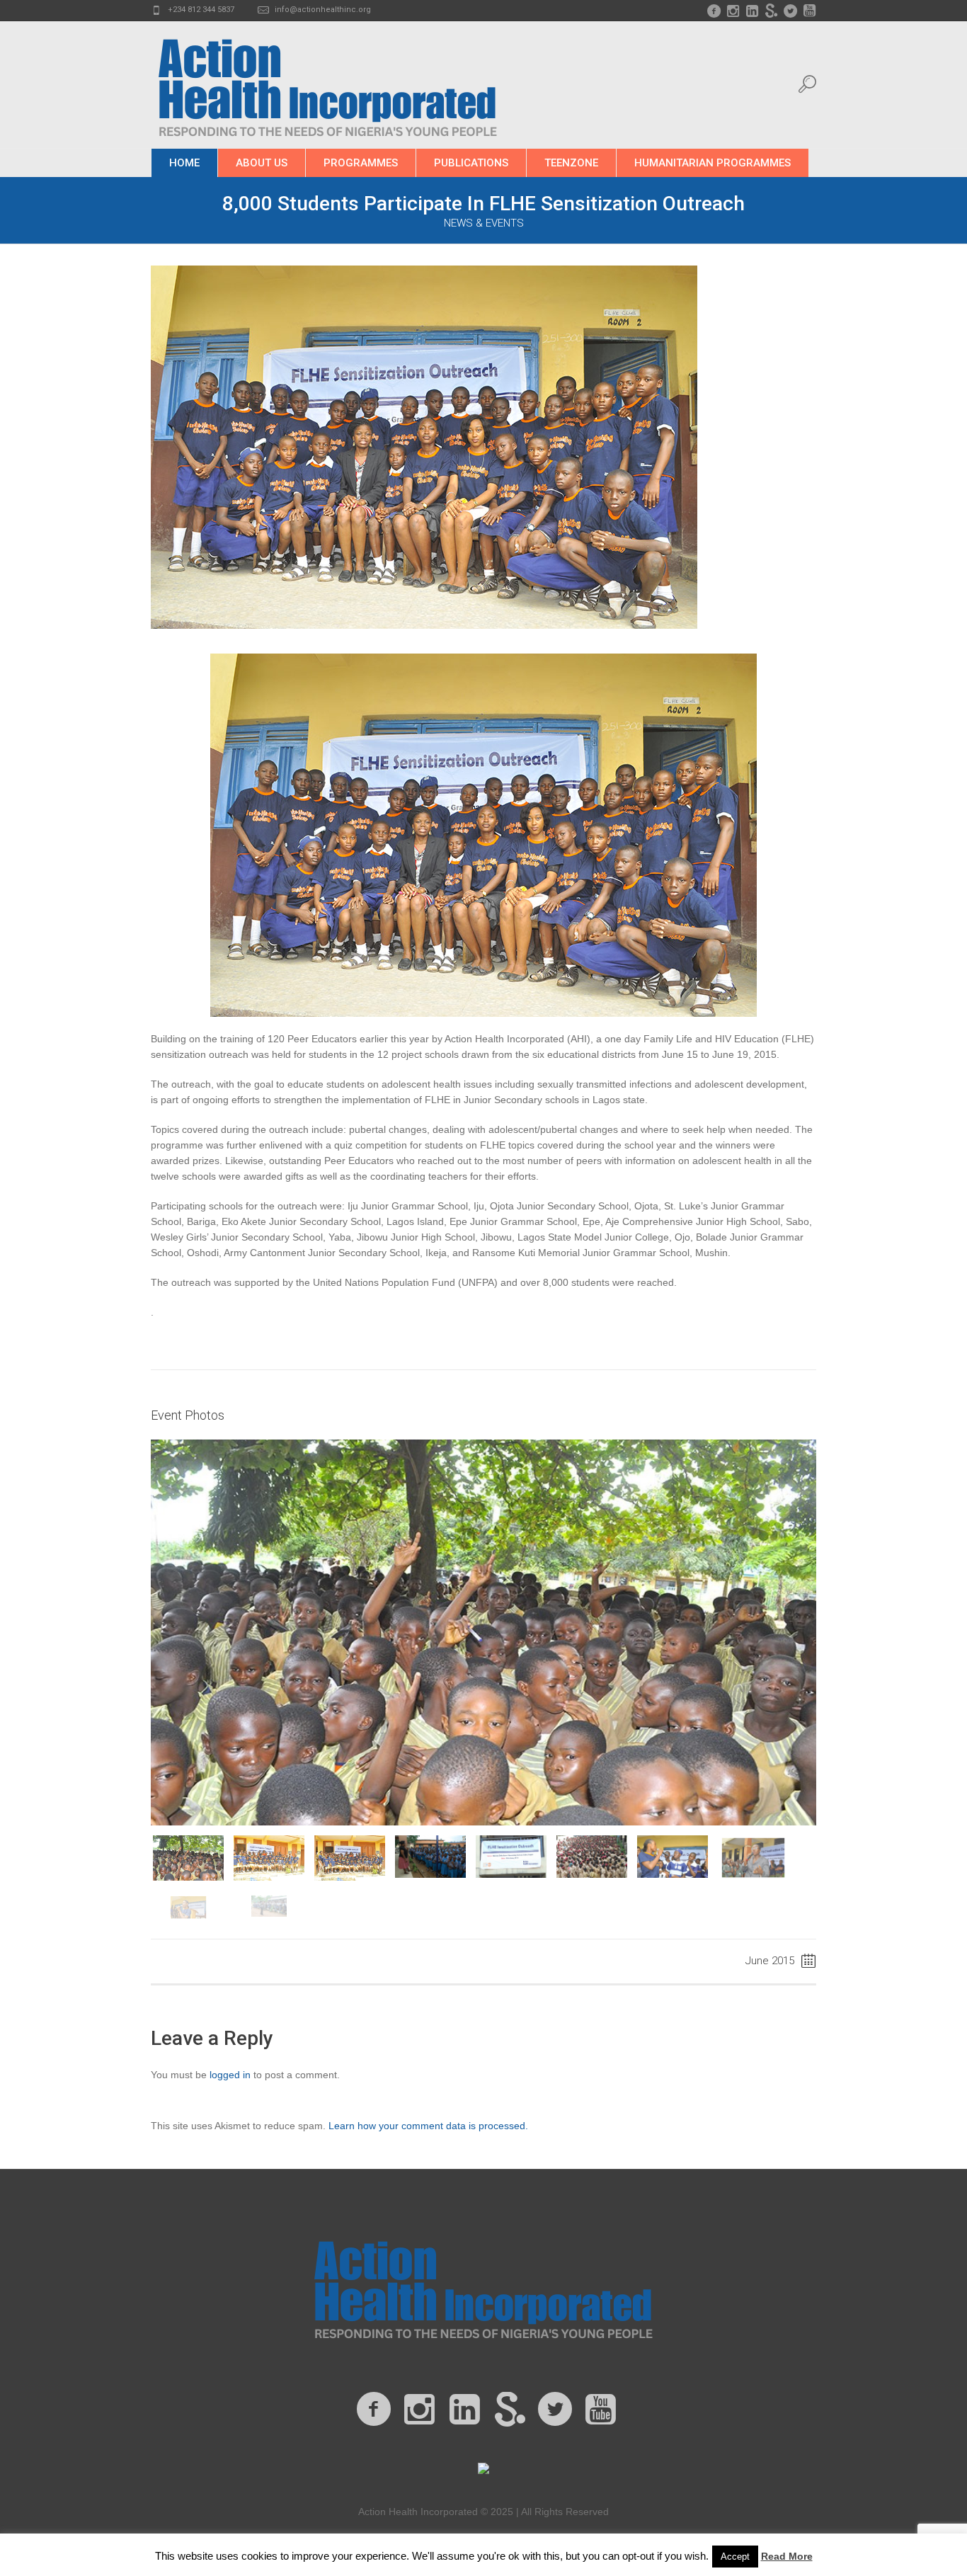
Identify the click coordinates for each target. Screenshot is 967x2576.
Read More (787, 2556)
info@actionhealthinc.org (323, 10)
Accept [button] (735, 2557)
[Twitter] (790, 11)
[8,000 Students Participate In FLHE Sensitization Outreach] (424, 446)
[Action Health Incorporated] (483, 2287)
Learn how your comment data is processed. (428, 2126)
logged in (230, 2075)
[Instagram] (733, 11)
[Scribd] (771, 11)
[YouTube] (809, 11)
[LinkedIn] (752, 11)
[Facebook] (714, 11)
